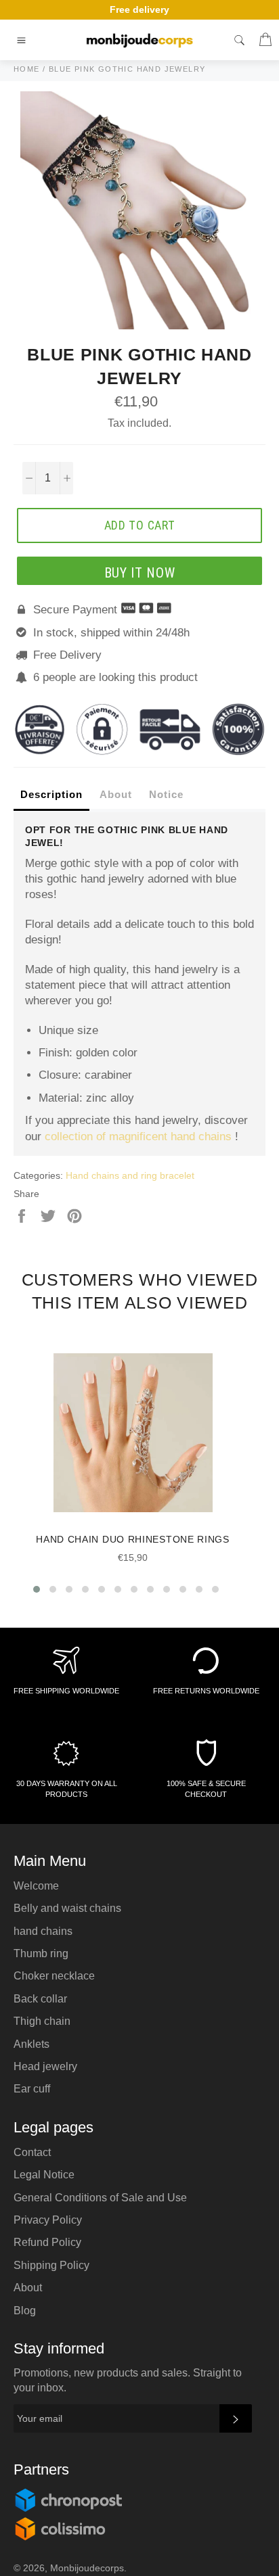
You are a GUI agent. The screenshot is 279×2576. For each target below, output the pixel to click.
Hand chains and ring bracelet (130, 1175)
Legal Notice (44, 2175)
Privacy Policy (48, 2220)
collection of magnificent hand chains (138, 1137)
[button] (37, 1589)
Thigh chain (42, 2021)
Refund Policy (47, 2242)
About (116, 794)
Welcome (36, 1886)
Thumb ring (41, 1953)
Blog (25, 2311)
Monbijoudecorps (87, 2568)
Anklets (31, 2044)
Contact (32, 2152)
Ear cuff (32, 2089)
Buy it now (140, 573)
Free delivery (139, 9)
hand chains (43, 1931)
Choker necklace (54, 1976)
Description (51, 794)
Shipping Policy (51, 2265)
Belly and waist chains (67, 1908)
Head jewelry (45, 2066)
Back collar (40, 1999)
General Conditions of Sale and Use (100, 2198)
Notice (166, 794)
